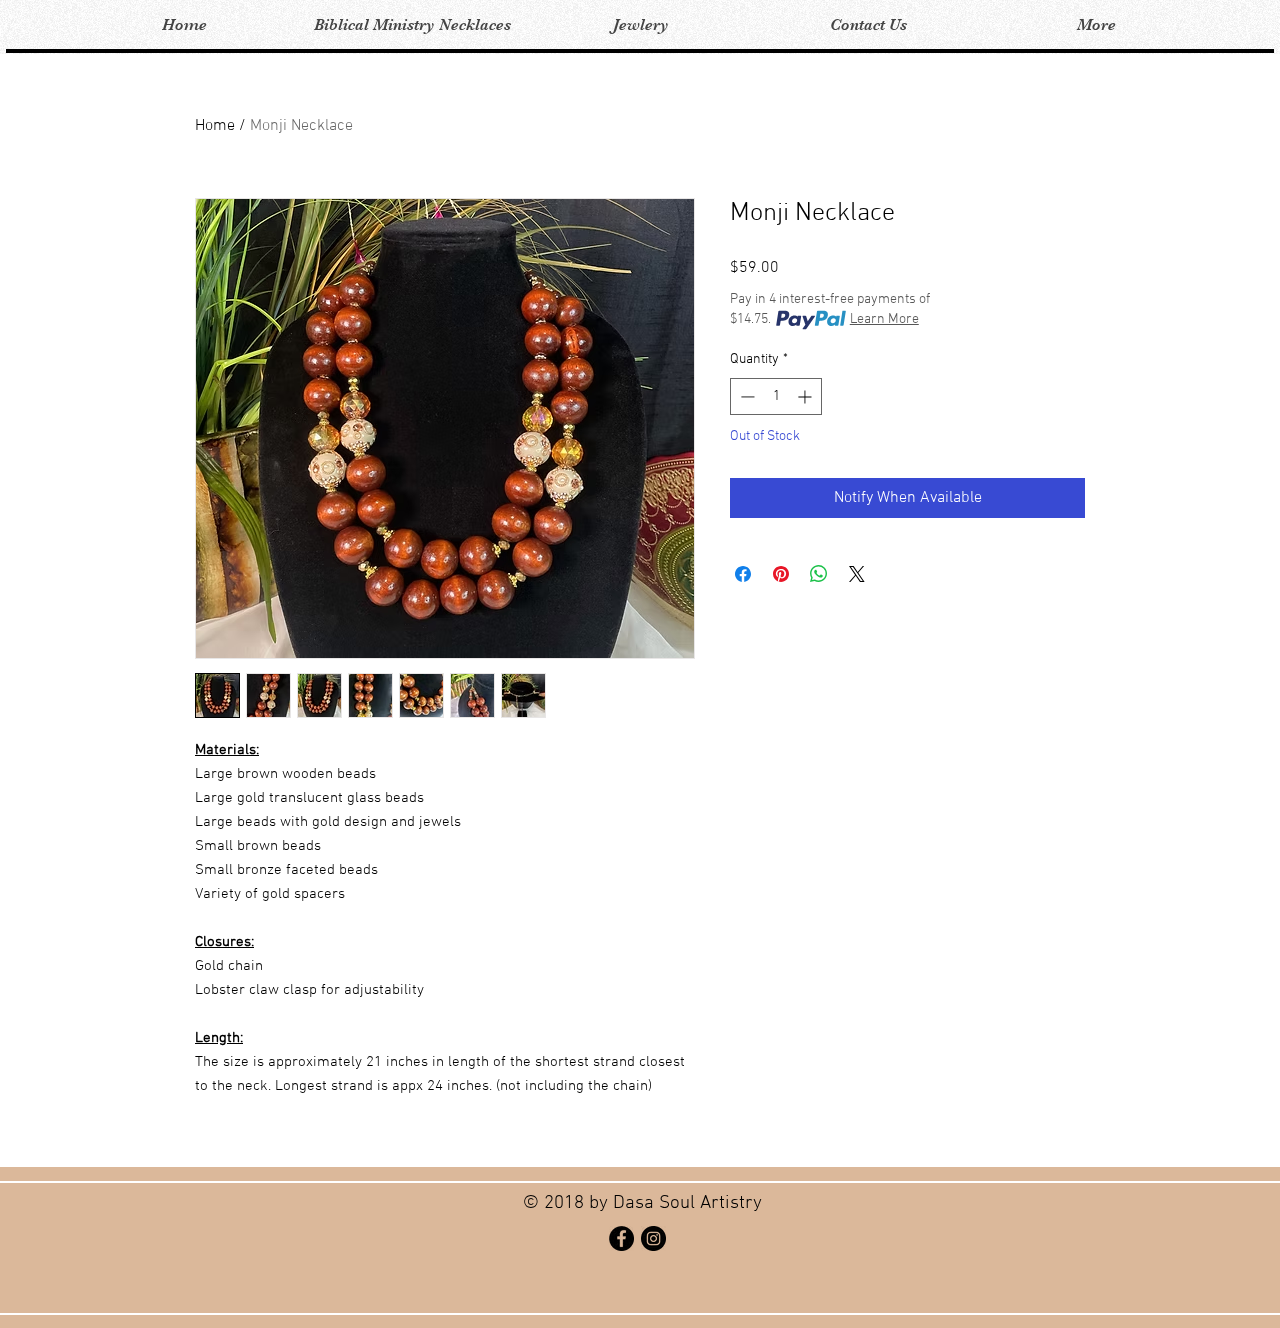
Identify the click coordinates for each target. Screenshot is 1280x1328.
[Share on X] (857, 574)
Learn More (884, 319)
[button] (412, 25)
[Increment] (806, 396)
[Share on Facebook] (743, 574)
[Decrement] (745, 396)
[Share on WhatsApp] (819, 574)
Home (215, 126)
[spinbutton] (776, 396)
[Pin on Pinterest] (781, 574)
